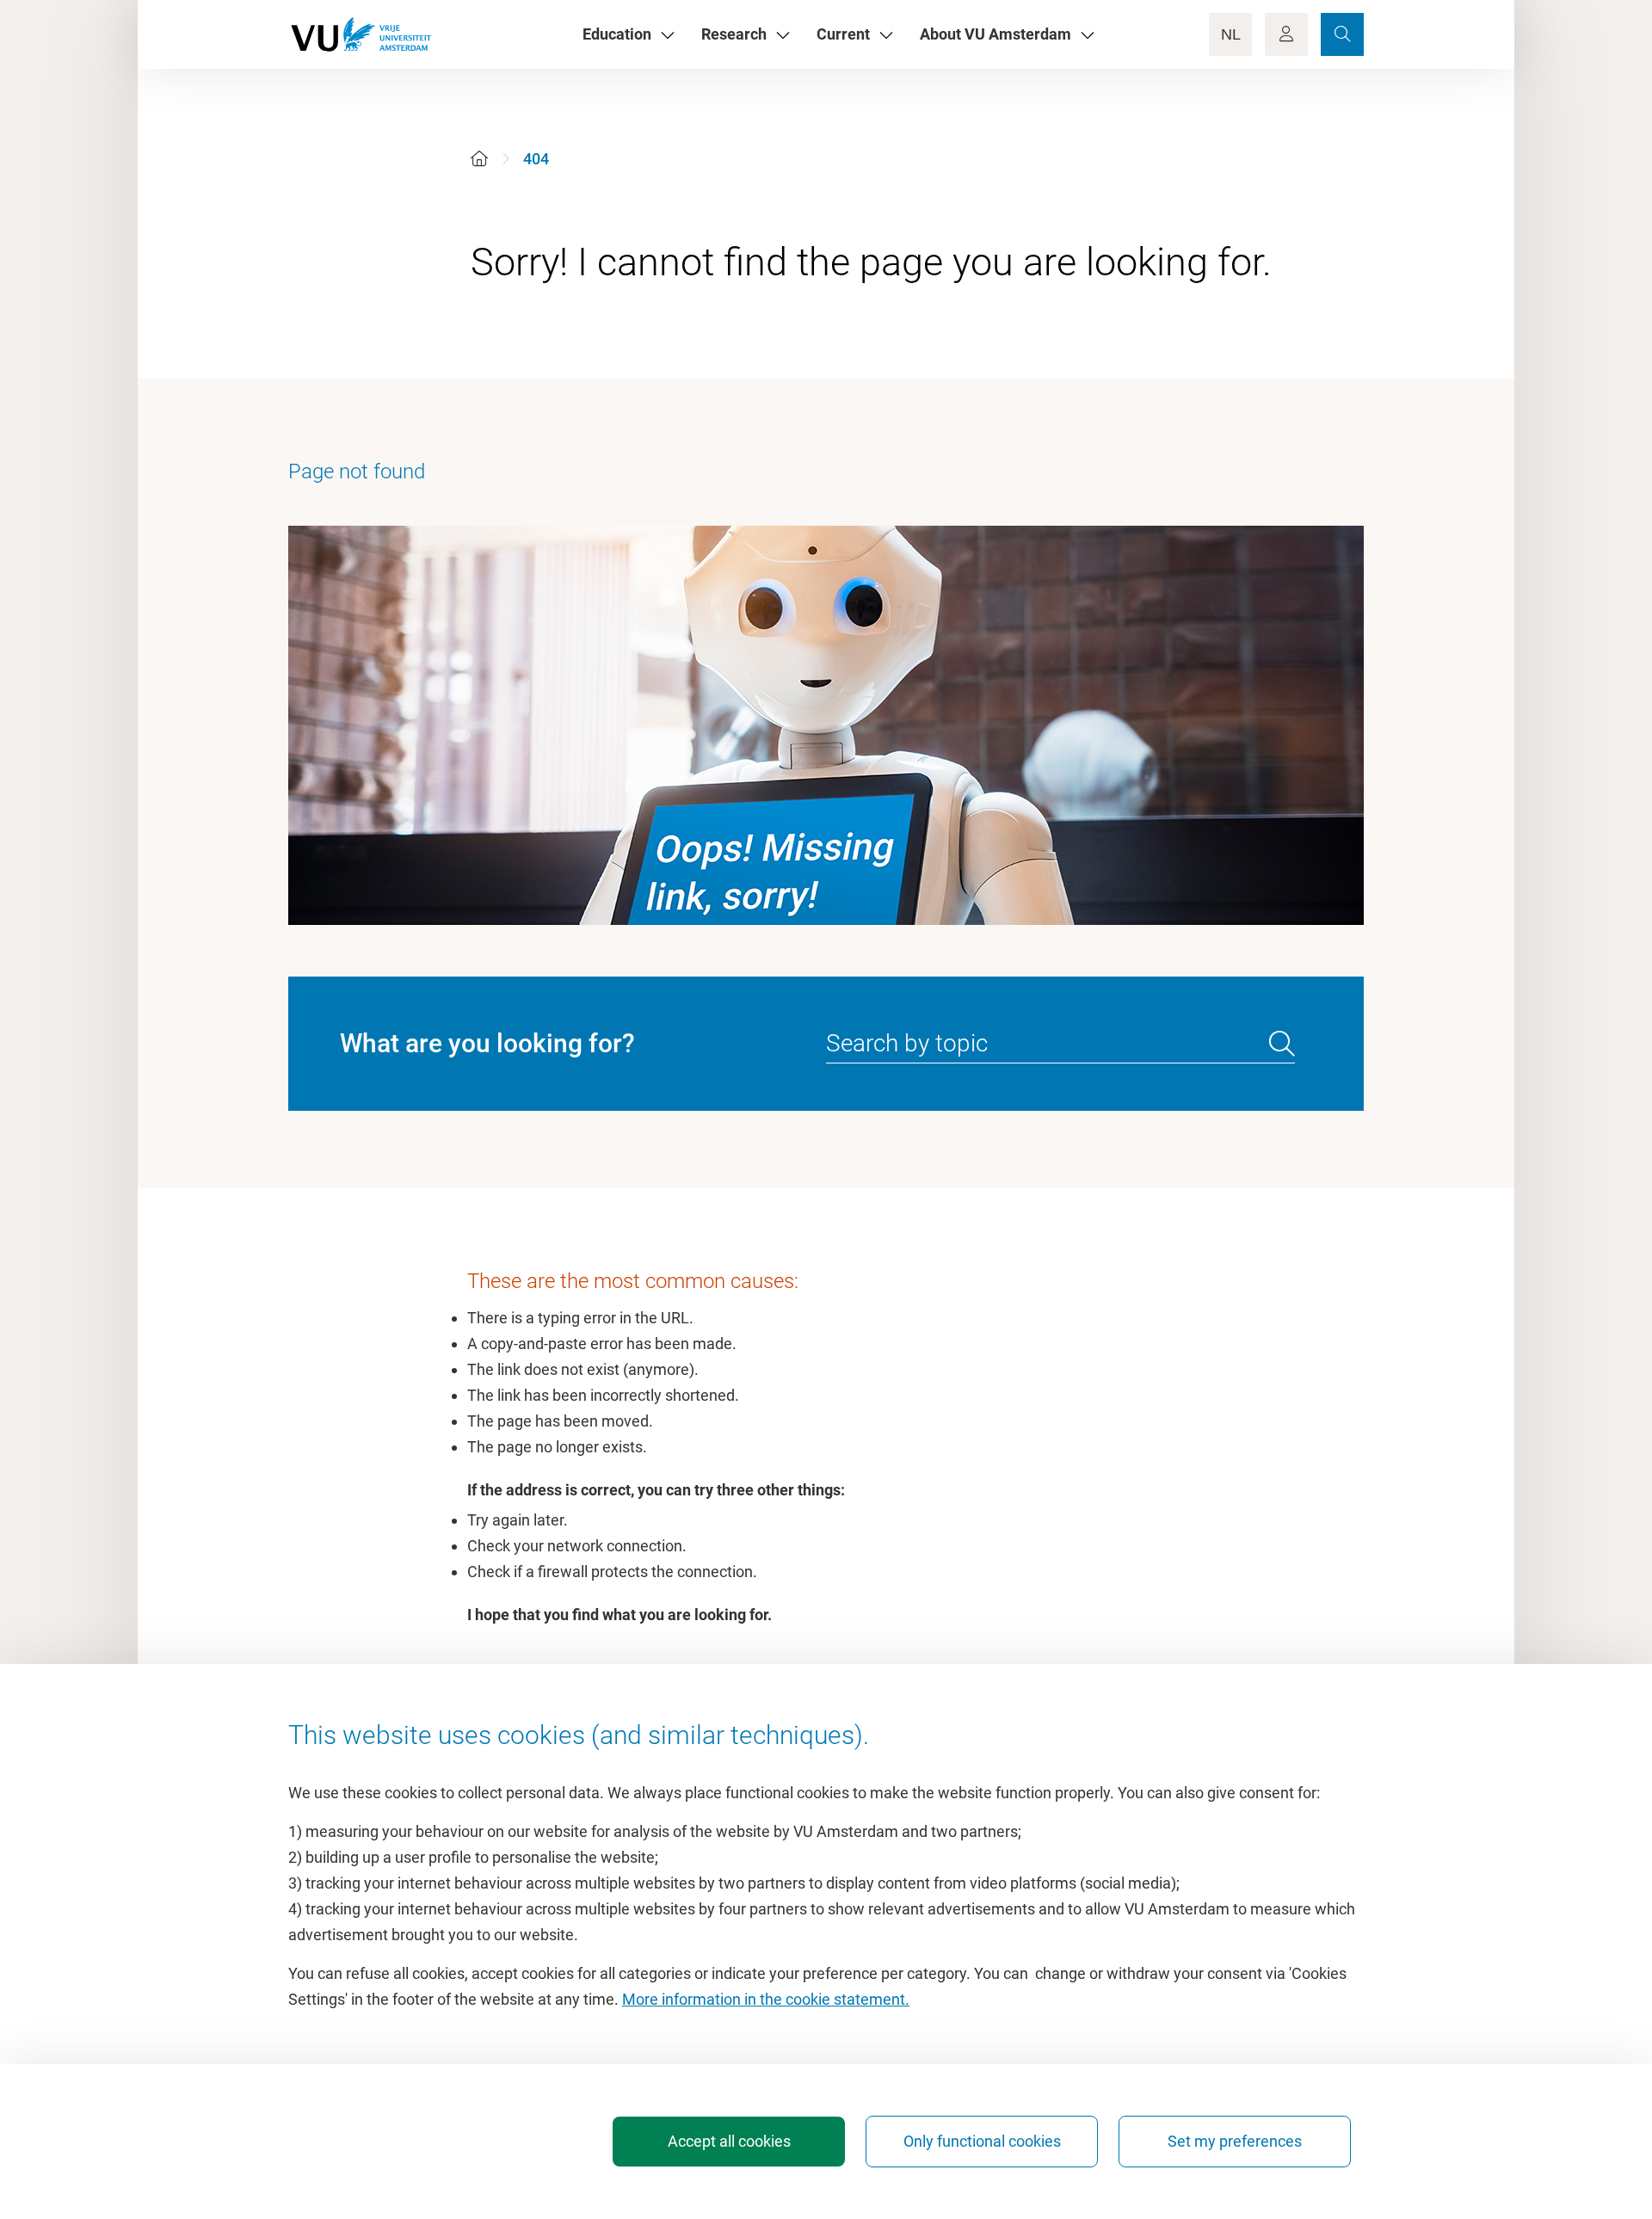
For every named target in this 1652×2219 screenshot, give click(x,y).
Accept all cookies (729, 2141)
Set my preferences (1235, 2141)
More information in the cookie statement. (766, 1999)
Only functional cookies (982, 2141)
